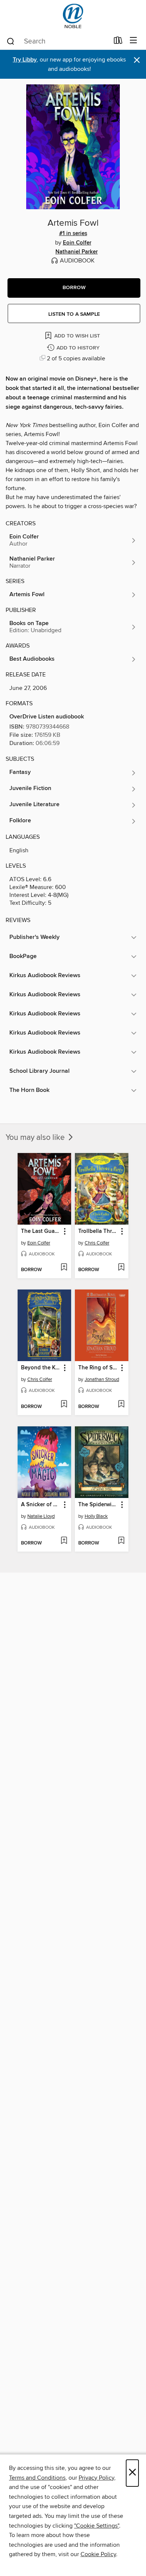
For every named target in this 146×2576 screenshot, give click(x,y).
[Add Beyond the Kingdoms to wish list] (64, 1405)
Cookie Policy (98, 2554)
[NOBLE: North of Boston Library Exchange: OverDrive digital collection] (73, 16)
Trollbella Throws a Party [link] (98, 1231)
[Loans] (118, 42)
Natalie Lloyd (41, 1516)
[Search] (11, 41)
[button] (74, 288)
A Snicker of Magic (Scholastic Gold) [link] (41, 1505)
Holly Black (96, 1516)
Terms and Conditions (37, 2478)
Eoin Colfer (77, 243)
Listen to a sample (74, 314)
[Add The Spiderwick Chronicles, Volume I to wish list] (121, 1541)
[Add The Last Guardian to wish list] (64, 1268)
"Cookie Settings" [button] (97, 2526)
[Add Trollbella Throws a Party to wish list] (121, 1268)
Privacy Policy (96, 2478)
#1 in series (73, 234)
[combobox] (57, 41)
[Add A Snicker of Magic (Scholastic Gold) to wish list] (64, 1541)
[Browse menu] (133, 41)
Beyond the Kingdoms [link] (41, 1368)
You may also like (36, 1138)
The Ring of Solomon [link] (98, 1368)
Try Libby (25, 60)
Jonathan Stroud (102, 1379)
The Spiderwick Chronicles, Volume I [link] (98, 1505)
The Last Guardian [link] (41, 1231)
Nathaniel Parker (77, 252)
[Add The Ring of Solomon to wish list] (121, 1405)
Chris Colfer (97, 1243)
